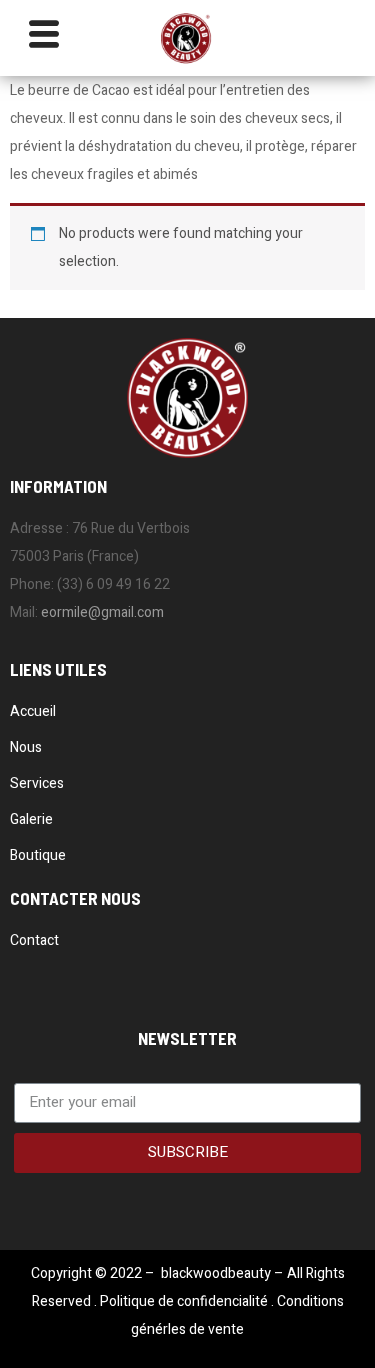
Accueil (33, 711)
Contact (34, 940)
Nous (26, 747)
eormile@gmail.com (102, 612)
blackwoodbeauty (216, 1273)
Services (37, 783)
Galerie (31, 819)
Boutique (38, 855)
